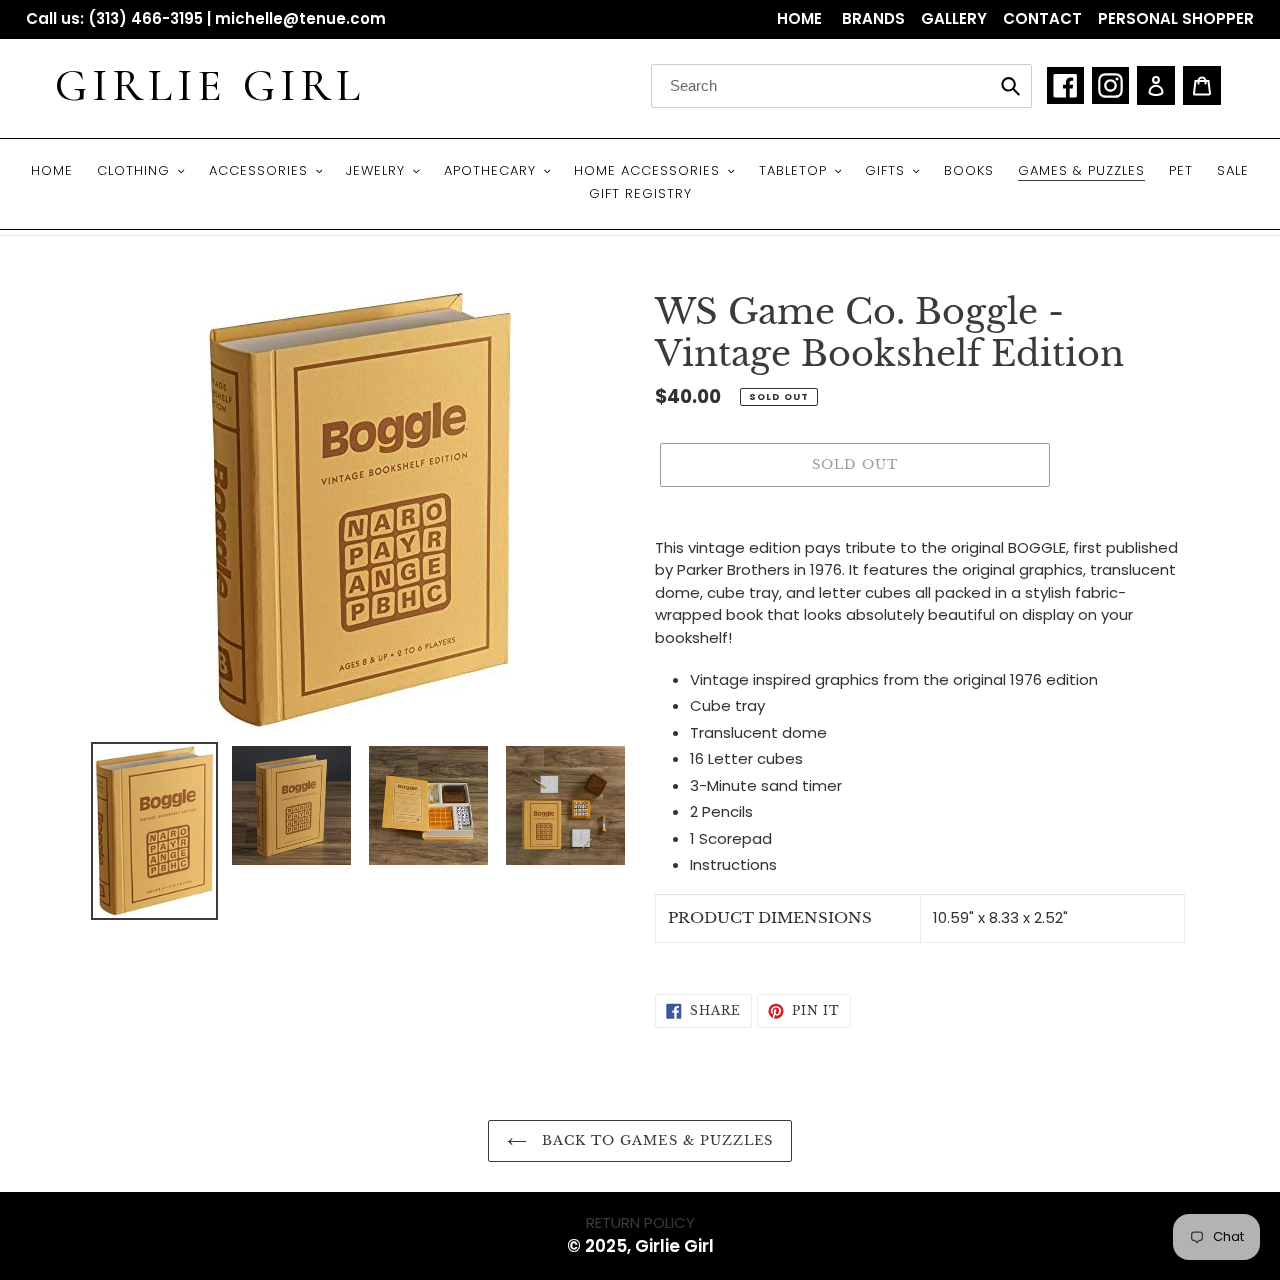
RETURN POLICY (640, 1222)
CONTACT (1042, 18)
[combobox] (841, 86)
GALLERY (954, 18)
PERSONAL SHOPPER (1176, 18)
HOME (801, 18)
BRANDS (873, 18)
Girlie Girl (210, 86)
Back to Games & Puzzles (655, 1140)
